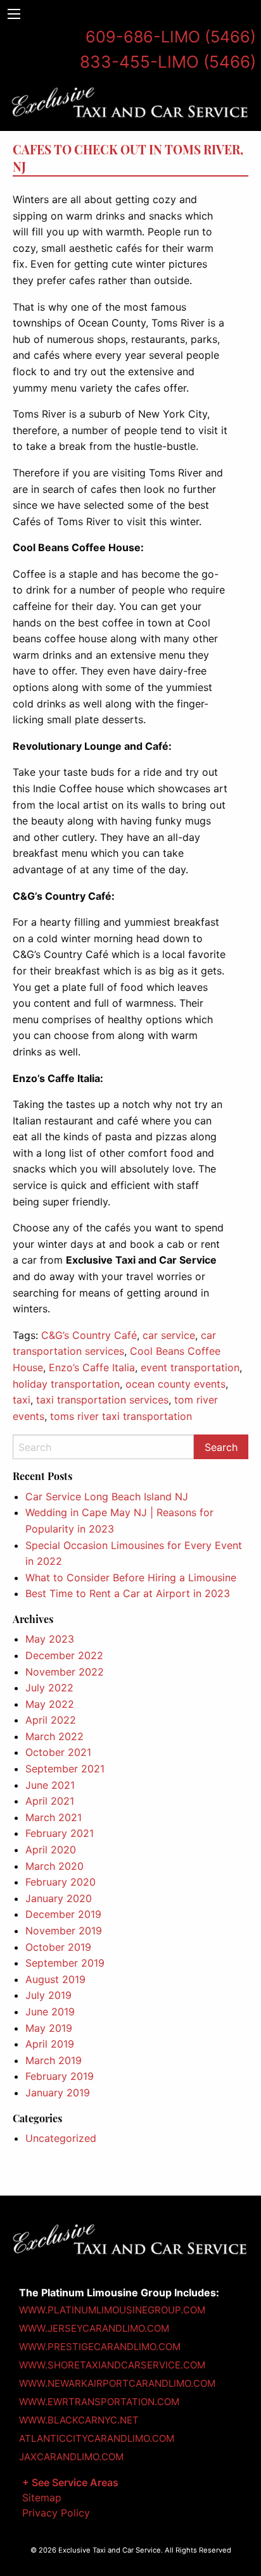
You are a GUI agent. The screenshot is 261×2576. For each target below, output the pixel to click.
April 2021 (50, 1801)
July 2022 (49, 1688)
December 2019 (63, 1914)
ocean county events (175, 1384)
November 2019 (64, 1931)
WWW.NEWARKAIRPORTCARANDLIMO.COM (117, 2383)
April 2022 (51, 1720)
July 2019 (48, 1995)
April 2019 (50, 2044)
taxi (22, 1400)
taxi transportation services (102, 1400)
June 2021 (50, 1785)
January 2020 (59, 1898)
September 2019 (65, 1963)
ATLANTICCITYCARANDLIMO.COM (97, 2438)
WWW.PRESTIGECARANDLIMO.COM (100, 2347)
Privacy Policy (56, 2513)
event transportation (190, 1367)
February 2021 (60, 1833)
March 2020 (54, 1866)
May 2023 (50, 1639)
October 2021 (58, 1752)
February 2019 (60, 2076)
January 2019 (58, 2093)
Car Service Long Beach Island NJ (107, 1496)
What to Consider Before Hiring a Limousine (131, 1577)
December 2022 (64, 1655)
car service (169, 1335)
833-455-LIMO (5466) (168, 62)
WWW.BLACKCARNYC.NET (79, 2420)
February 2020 (60, 1882)
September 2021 (65, 1769)
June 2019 (50, 2012)
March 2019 (54, 2060)
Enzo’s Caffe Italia (92, 1367)
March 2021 (54, 1817)
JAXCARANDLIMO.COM (71, 2457)
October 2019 (58, 1947)
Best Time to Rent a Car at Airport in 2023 (128, 1593)
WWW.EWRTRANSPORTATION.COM (99, 2402)
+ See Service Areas (70, 2482)
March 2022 (54, 1736)
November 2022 (65, 1672)
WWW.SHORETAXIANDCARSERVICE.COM (112, 2365)
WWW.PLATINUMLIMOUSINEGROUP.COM (112, 2310)
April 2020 (51, 1850)
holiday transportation (66, 1384)
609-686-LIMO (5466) (171, 37)
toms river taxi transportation (121, 1416)
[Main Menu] (14, 14)
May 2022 (50, 1704)
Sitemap (42, 2498)
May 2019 (49, 2028)
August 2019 (55, 1979)
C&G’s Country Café (89, 1335)
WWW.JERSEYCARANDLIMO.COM (94, 2328)
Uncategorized (61, 2138)
